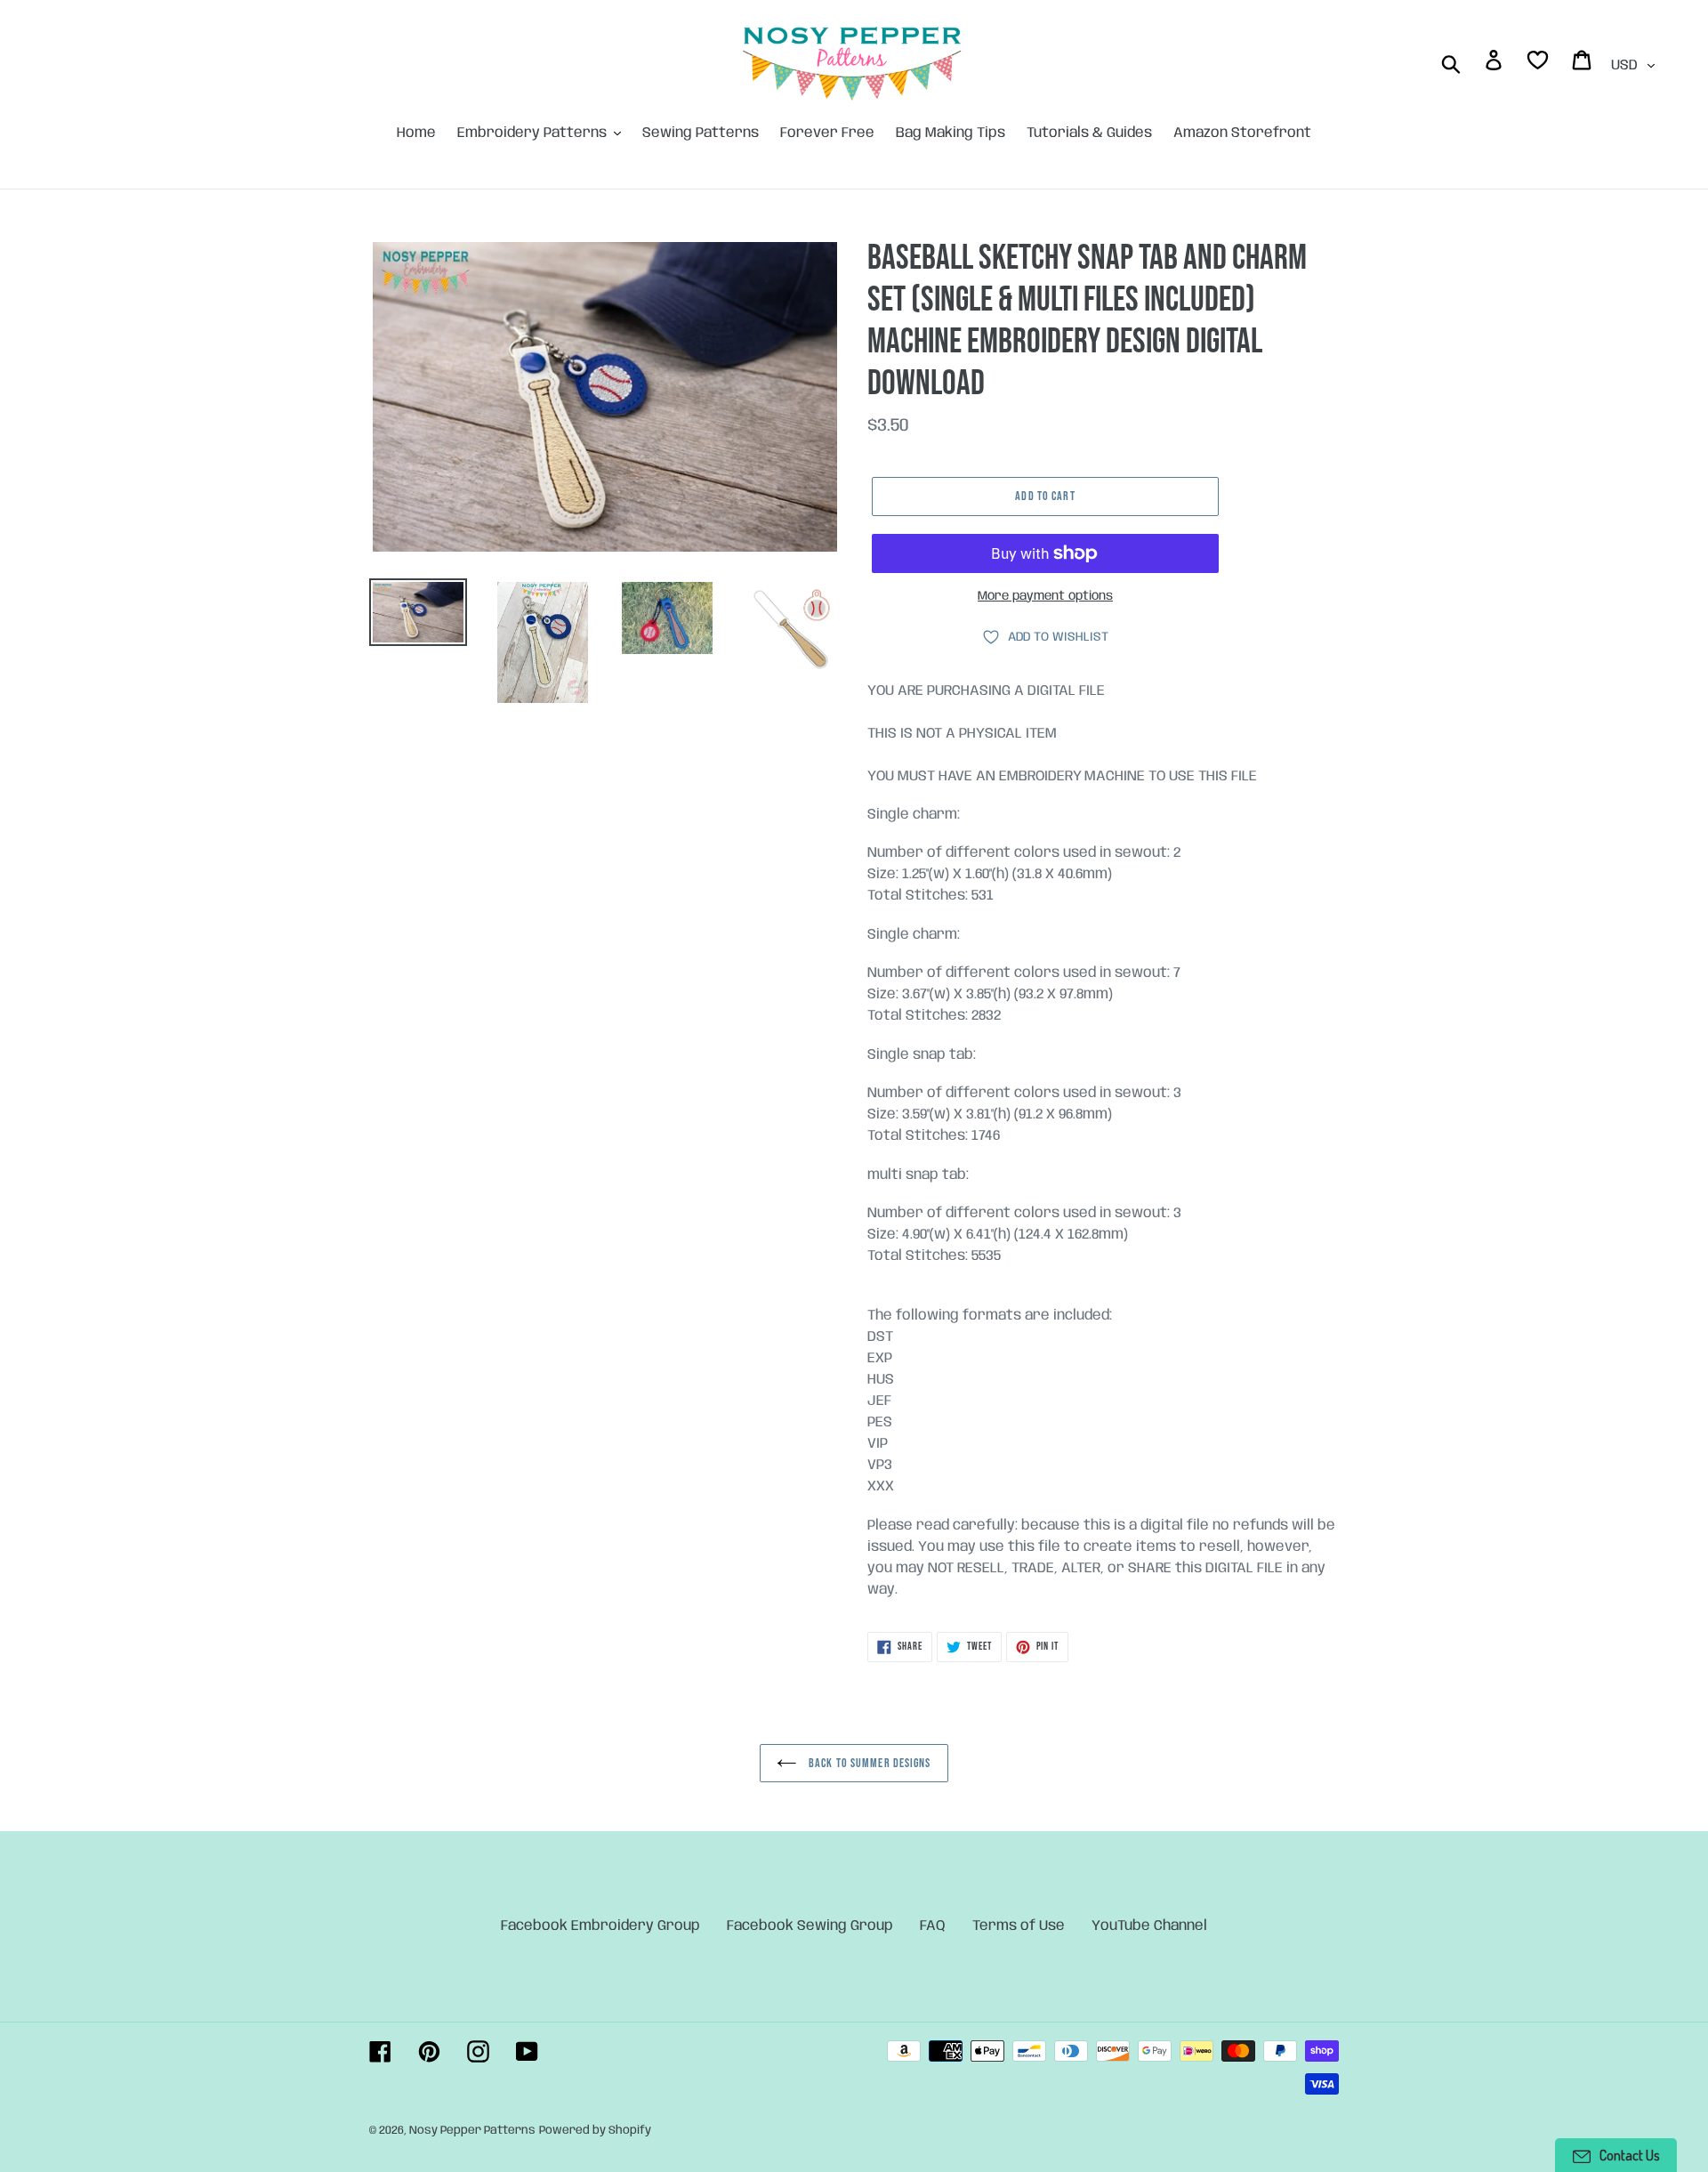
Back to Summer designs (869, 1763)
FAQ (933, 1926)
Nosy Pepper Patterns (472, 2131)
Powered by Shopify (595, 2131)
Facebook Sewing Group (810, 1926)
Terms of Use (1019, 1926)
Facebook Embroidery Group (600, 1926)
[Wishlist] (1539, 64)
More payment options (1045, 596)
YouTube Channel (1149, 1926)
